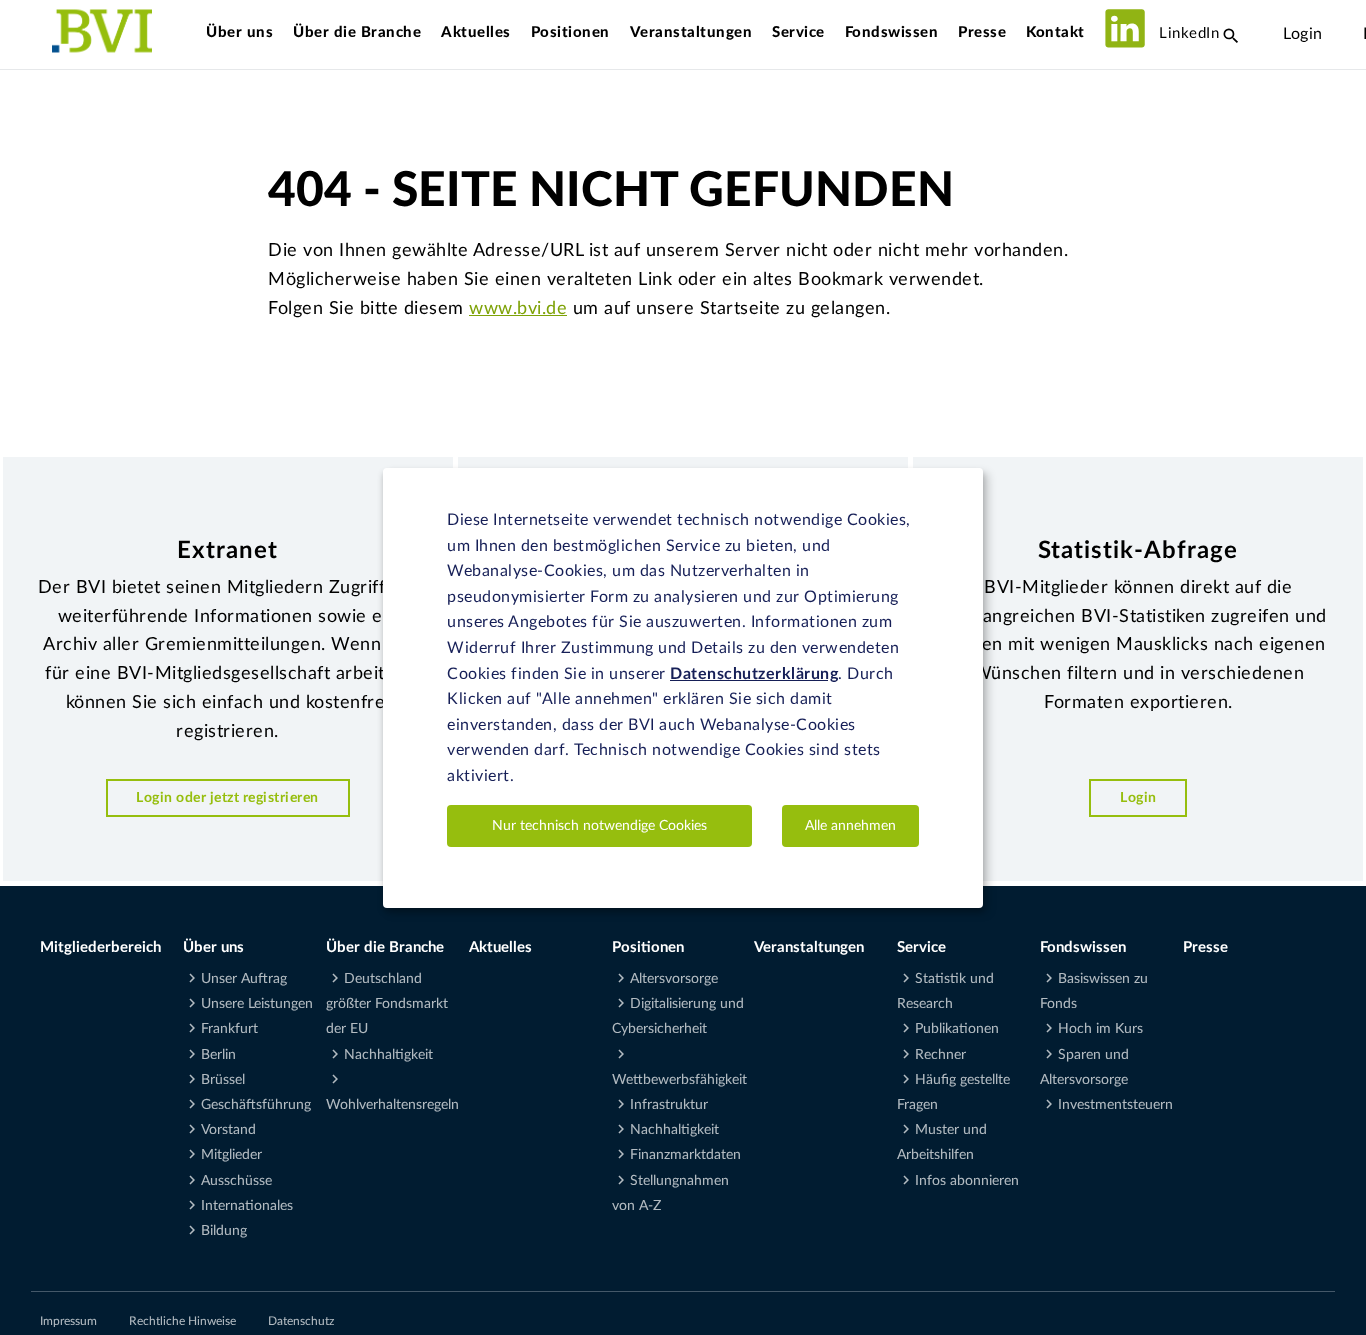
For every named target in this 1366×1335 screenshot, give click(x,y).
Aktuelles (476, 32)
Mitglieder (231, 1155)
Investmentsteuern (1115, 1105)
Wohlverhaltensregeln (392, 1105)
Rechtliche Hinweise (182, 1321)
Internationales (247, 1206)
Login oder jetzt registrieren (227, 797)
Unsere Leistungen (257, 1004)
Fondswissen (892, 32)
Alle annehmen (850, 825)
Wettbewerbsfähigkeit (679, 1080)
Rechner (940, 1055)
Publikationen (957, 1029)
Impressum (68, 1321)
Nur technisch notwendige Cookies (599, 825)
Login (1303, 34)
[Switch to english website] (1343, 34)
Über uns (239, 32)
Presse (982, 32)
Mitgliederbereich (100, 947)
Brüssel (223, 1080)
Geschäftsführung (256, 1105)
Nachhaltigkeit (388, 1055)
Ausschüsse (236, 1181)
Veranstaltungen (691, 32)
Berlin (218, 1055)
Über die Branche (357, 32)
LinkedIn (1187, 33)
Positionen (570, 32)
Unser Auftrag (244, 979)
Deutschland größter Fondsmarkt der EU (387, 1004)
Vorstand (228, 1130)
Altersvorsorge (674, 979)
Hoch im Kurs (1100, 1029)
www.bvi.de (518, 309)
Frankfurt (229, 1029)
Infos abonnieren (967, 1181)
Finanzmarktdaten (685, 1155)
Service (798, 32)
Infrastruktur (669, 1105)
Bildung (224, 1231)
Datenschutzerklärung (754, 673)
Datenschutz (301, 1321)
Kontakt (1055, 32)
